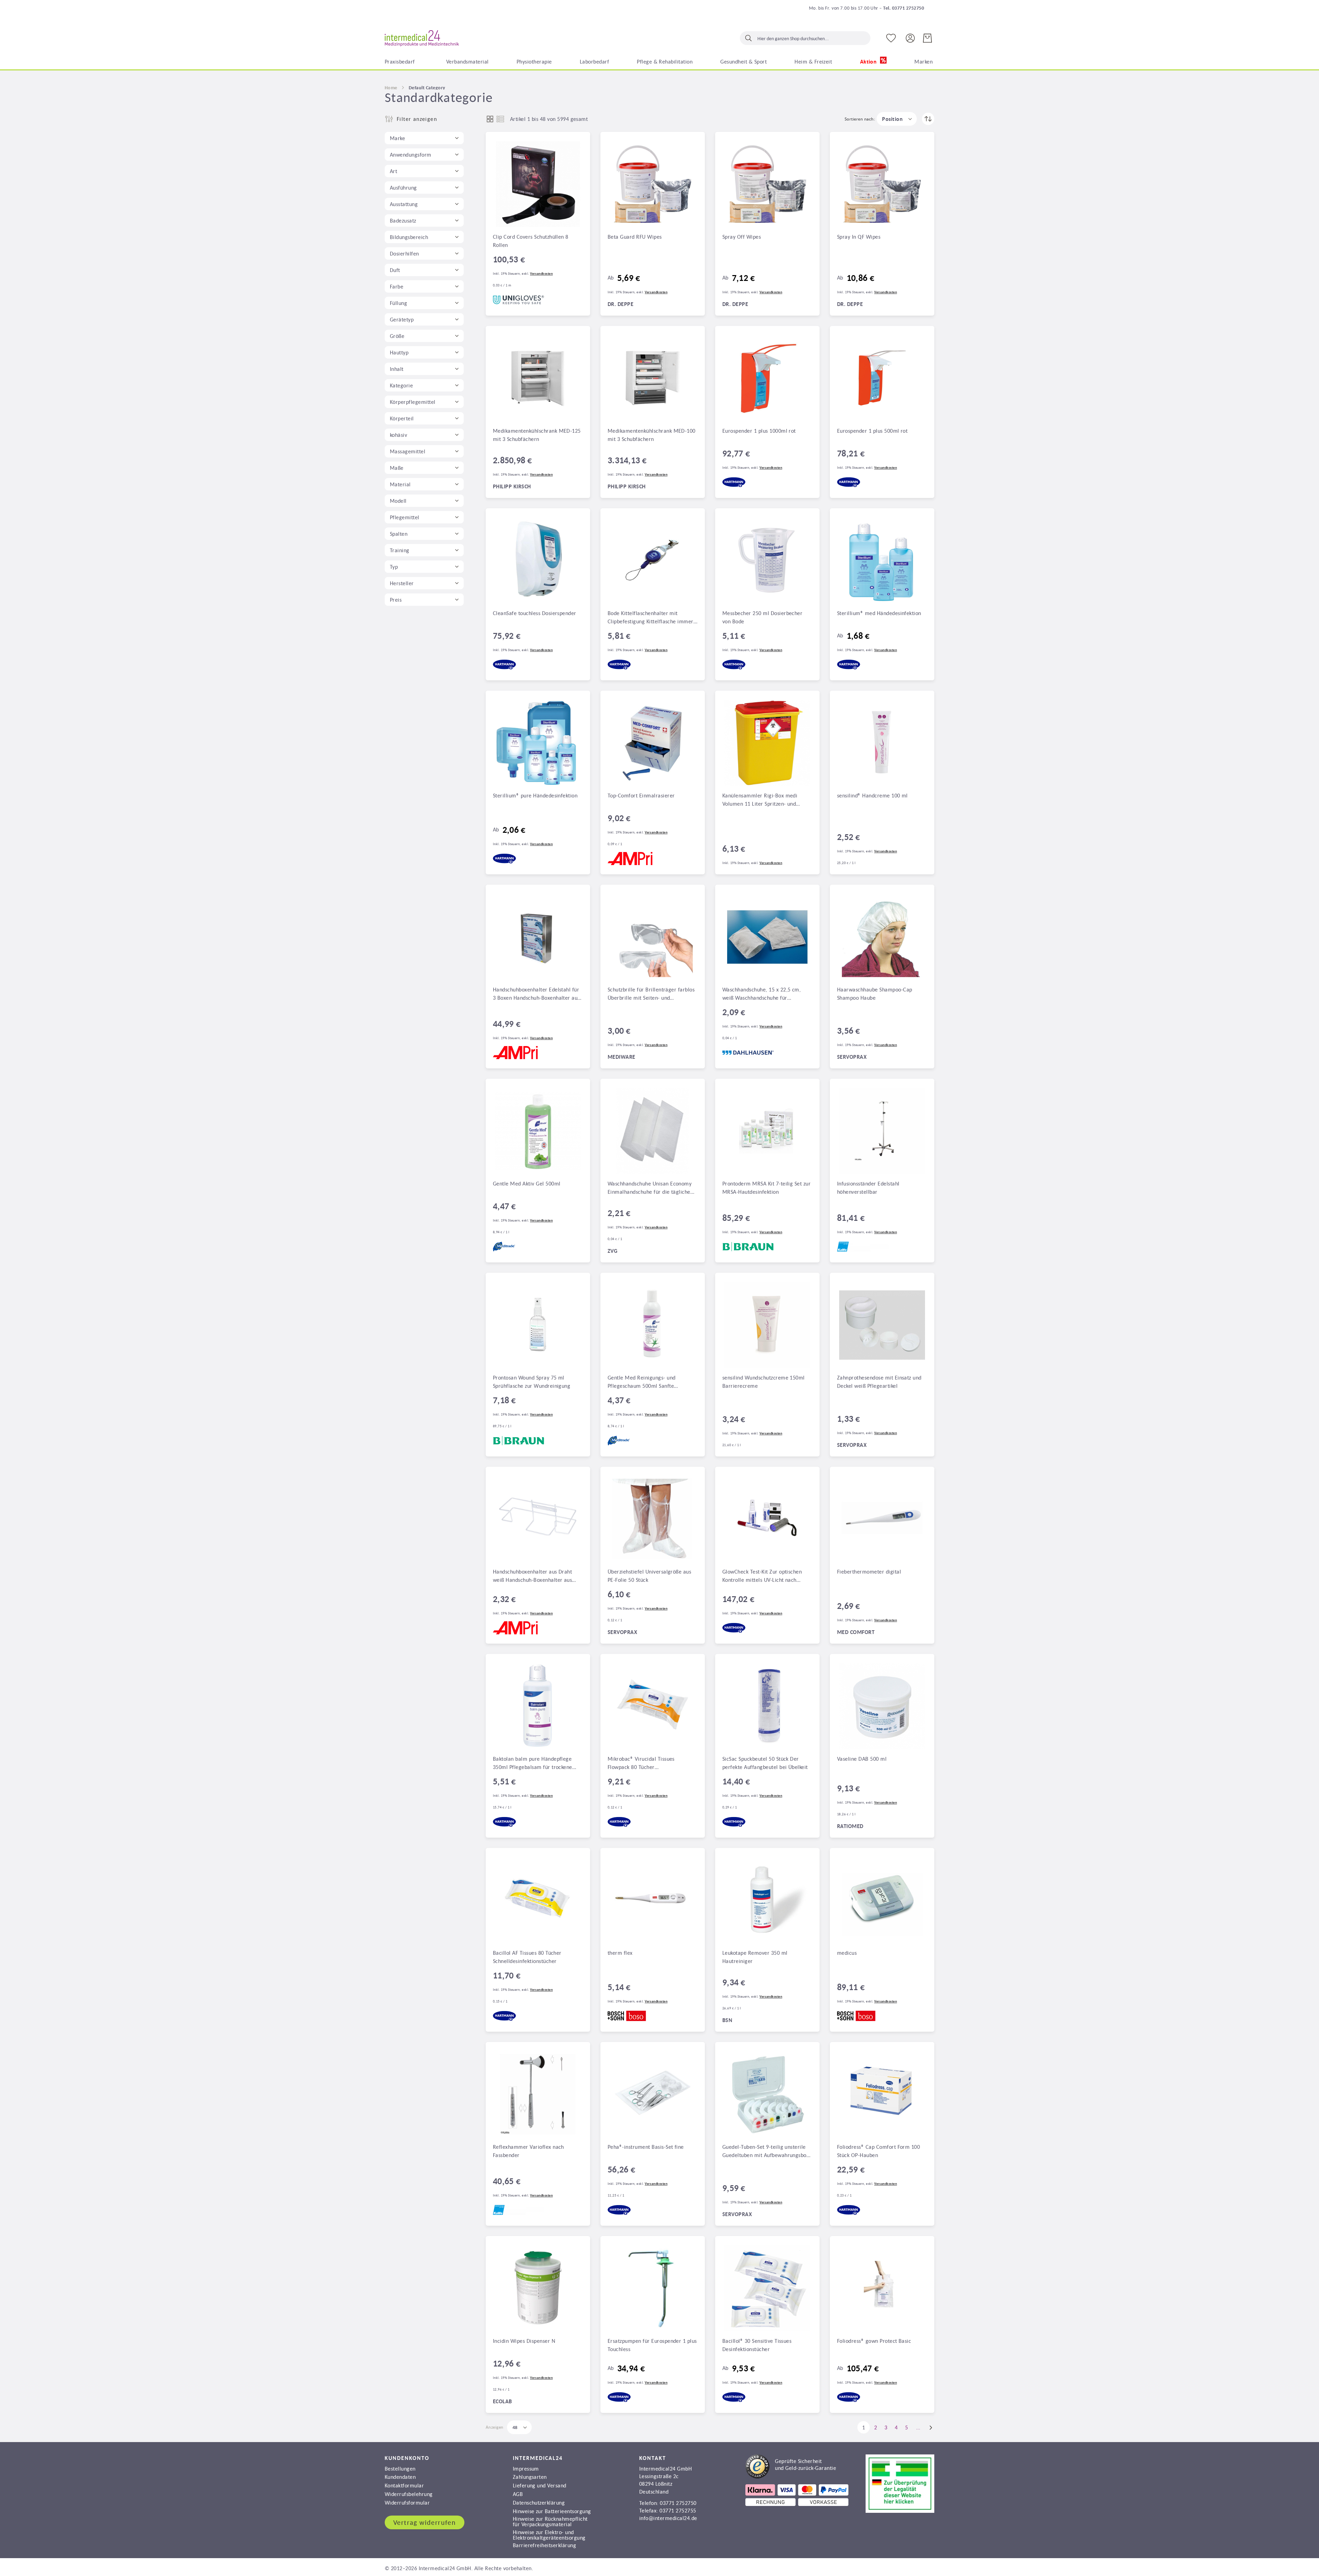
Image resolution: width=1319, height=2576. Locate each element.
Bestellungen (400, 2469)
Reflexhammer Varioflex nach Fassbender (528, 2151)
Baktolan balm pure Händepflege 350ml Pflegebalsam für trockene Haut (533, 1763)
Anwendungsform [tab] (411, 155)
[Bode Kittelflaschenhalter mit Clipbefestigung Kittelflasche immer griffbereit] (653, 560)
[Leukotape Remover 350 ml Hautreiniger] (767, 1900)
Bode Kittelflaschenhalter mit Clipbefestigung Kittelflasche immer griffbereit (651, 618)
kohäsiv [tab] (398, 435)
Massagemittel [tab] (408, 451)
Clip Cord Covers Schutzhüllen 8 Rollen (531, 241)
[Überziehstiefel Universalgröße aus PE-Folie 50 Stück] (653, 1519)
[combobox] (805, 38)
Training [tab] (400, 550)
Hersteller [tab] (402, 583)
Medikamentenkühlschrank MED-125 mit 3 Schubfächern (537, 435)
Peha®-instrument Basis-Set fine (646, 2147)
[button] (897, 119)
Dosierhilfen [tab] (404, 253)
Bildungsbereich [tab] (409, 237)
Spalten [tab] (399, 534)
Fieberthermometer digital (869, 1571)
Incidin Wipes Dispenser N (524, 2341)
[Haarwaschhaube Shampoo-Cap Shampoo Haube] (882, 937)
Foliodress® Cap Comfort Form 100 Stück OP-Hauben (878, 2151)
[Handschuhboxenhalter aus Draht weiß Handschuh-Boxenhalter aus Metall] (538, 1519)
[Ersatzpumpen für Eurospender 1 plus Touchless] (653, 2288)
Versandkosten (541, 274)
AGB (518, 2494)
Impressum (526, 2469)
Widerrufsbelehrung (409, 2494)
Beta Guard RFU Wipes (635, 237)
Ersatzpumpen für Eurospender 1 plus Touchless (652, 2345)
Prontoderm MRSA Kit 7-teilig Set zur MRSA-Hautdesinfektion (766, 1188)
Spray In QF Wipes (859, 237)
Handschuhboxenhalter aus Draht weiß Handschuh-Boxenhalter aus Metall (532, 1576)
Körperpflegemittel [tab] (413, 402)
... (918, 2427)
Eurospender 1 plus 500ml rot (872, 431)
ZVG (612, 1251)
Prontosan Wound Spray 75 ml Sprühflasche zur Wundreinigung (532, 1382)
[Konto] (910, 38)
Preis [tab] (396, 600)
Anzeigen (495, 2427)
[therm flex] (653, 1900)
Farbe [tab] (397, 286)
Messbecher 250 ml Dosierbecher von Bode (762, 617)
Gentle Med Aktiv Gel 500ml (527, 1183)
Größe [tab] (397, 336)
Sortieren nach (859, 119)
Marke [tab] (397, 138)
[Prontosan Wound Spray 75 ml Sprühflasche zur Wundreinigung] (538, 1325)
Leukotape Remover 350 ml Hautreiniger (755, 1957)
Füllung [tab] (398, 303)
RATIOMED (850, 1826)
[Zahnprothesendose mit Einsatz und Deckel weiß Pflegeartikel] (882, 1325)
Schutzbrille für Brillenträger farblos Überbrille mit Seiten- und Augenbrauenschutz (651, 994)
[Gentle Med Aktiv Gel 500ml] (538, 1131)
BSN (727, 2020)
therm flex (620, 1953)
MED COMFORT (856, 1632)
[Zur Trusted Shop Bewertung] (791, 2476)
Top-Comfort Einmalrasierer (641, 795)
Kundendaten (400, 2477)
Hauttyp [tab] (399, 352)
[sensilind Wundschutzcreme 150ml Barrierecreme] (767, 1325)
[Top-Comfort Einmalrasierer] (653, 743)
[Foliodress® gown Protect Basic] (882, 2288)
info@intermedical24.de (668, 2518)
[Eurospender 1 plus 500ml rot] (882, 378)
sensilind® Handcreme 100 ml (872, 795)
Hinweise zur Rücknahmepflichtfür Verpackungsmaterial (550, 2521)
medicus (847, 1953)
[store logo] (422, 38)
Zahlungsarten (530, 2477)
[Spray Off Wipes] (767, 184)
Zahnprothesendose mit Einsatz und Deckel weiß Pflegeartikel (879, 1382)
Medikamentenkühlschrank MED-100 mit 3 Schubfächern (652, 435)
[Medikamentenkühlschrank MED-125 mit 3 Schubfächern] (538, 378)
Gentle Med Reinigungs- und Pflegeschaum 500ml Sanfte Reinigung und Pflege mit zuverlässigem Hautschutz (641, 1382)
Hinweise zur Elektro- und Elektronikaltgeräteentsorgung (549, 2535)
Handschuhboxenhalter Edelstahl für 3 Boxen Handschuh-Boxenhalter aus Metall (536, 994)
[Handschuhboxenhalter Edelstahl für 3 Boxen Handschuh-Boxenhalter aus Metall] (538, 937)
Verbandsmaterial (467, 61)
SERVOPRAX (852, 1057)
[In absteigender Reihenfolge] (928, 119)
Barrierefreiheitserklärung (544, 2545)
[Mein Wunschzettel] (891, 38)
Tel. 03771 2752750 (904, 8)
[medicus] (882, 1900)
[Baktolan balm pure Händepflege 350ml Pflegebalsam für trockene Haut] (538, 1706)
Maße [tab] (397, 468)
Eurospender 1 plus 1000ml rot (759, 431)
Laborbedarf (594, 61)
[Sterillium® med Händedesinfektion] (882, 560)
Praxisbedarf (400, 61)
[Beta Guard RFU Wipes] (653, 184)
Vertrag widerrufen (425, 2522)
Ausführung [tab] (403, 188)
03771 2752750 (678, 2503)
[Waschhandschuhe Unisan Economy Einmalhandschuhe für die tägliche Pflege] (653, 1131)
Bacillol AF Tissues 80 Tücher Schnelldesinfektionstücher (527, 1957)
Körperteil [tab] (402, 418)
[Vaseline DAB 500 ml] (882, 1706)
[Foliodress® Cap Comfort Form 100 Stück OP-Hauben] (882, 2094)
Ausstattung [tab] (404, 204)
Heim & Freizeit (813, 61)
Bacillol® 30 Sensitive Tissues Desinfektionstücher (757, 2345)
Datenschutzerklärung (539, 2503)
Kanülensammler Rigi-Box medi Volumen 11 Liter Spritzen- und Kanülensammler (760, 800)
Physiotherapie (534, 61)
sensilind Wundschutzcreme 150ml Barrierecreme (764, 1382)
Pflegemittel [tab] (405, 517)
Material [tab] (400, 484)
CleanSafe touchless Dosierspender (535, 613)
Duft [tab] (395, 270)
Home (391, 88)
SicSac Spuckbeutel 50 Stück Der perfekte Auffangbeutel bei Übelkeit (765, 1763)
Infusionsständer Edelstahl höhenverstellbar (868, 1188)
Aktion (869, 62)
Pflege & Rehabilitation (665, 61)
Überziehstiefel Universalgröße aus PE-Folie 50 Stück (649, 1576)
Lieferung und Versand (540, 2485)
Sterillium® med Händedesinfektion (879, 613)
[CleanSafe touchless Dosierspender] (538, 560)
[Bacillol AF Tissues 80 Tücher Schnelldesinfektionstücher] (538, 1900)
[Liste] (500, 119)
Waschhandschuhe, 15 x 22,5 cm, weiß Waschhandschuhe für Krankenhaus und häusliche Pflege (763, 994)
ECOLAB (503, 2401)
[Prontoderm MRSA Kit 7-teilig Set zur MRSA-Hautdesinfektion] (767, 1131)
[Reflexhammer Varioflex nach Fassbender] (538, 2094)
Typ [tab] (394, 567)
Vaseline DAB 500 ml (862, 1759)
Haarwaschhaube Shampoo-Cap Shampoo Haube (875, 994)
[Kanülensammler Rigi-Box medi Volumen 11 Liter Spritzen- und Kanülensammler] (767, 743)
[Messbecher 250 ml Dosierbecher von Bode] (767, 560)
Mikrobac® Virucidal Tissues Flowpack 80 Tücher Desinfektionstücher (641, 1763)
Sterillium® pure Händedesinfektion (535, 795)
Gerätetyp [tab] (402, 319)
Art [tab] (393, 171)
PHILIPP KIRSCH (512, 486)
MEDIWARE (622, 1057)
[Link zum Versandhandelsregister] (900, 2511)
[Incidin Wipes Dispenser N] (538, 2288)
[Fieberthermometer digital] (882, 1519)
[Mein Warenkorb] (927, 38)
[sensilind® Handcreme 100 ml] (882, 743)
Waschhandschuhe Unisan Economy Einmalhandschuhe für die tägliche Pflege (650, 1188)
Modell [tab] (398, 501)
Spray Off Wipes (742, 237)
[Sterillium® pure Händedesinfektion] (538, 743)
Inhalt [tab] (397, 369)
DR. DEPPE (621, 304)
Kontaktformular (404, 2485)
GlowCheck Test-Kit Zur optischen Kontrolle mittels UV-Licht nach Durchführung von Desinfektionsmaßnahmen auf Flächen (762, 1576)
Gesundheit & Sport (743, 61)
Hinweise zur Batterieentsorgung (552, 2511)
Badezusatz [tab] (403, 220)
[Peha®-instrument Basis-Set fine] (653, 2094)
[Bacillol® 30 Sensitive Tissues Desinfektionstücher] (767, 2288)
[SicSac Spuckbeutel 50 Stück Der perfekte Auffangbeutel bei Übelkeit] (767, 1706)
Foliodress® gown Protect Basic (874, 2341)
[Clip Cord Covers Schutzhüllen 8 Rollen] (538, 184)
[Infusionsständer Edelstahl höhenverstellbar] (882, 1131)
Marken (923, 61)
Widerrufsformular (407, 2503)
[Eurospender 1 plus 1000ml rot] (767, 378)
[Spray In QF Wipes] (882, 184)
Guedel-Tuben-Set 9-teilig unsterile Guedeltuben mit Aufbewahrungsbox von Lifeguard (766, 2152)
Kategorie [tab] (401, 385)
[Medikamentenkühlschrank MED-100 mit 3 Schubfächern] (653, 378)
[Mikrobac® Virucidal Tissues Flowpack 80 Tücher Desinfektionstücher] (653, 1706)
